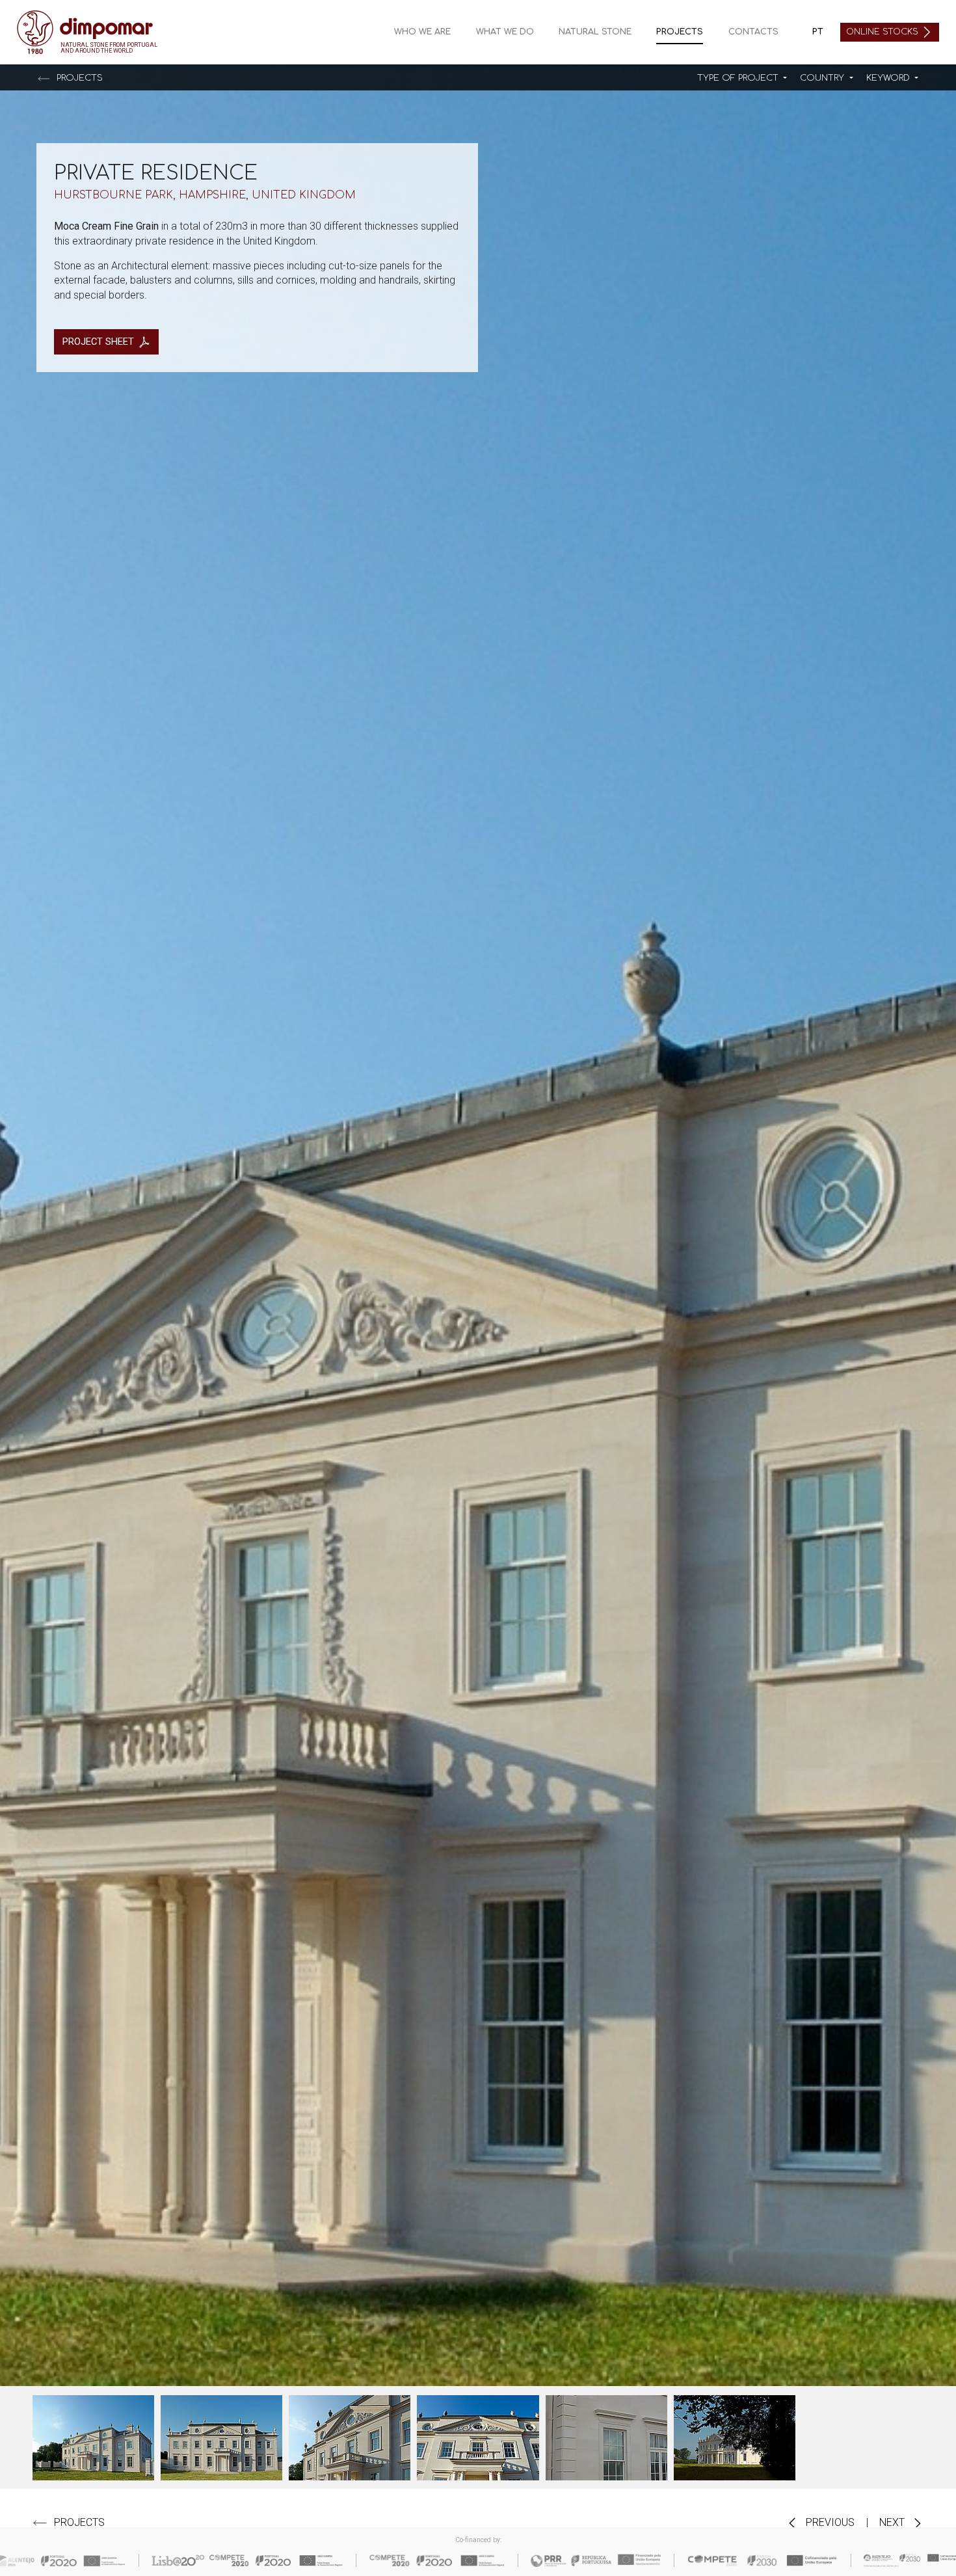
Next (893, 2522)
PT (818, 32)
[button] (742, 78)
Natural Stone (595, 32)
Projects (680, 32)
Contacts (753, 32)
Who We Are (422, 32)
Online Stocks (883, 32)
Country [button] (823, 78)
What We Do (505, 32)
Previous (829, 2522)
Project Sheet (98, 342)
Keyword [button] (889, 78)
